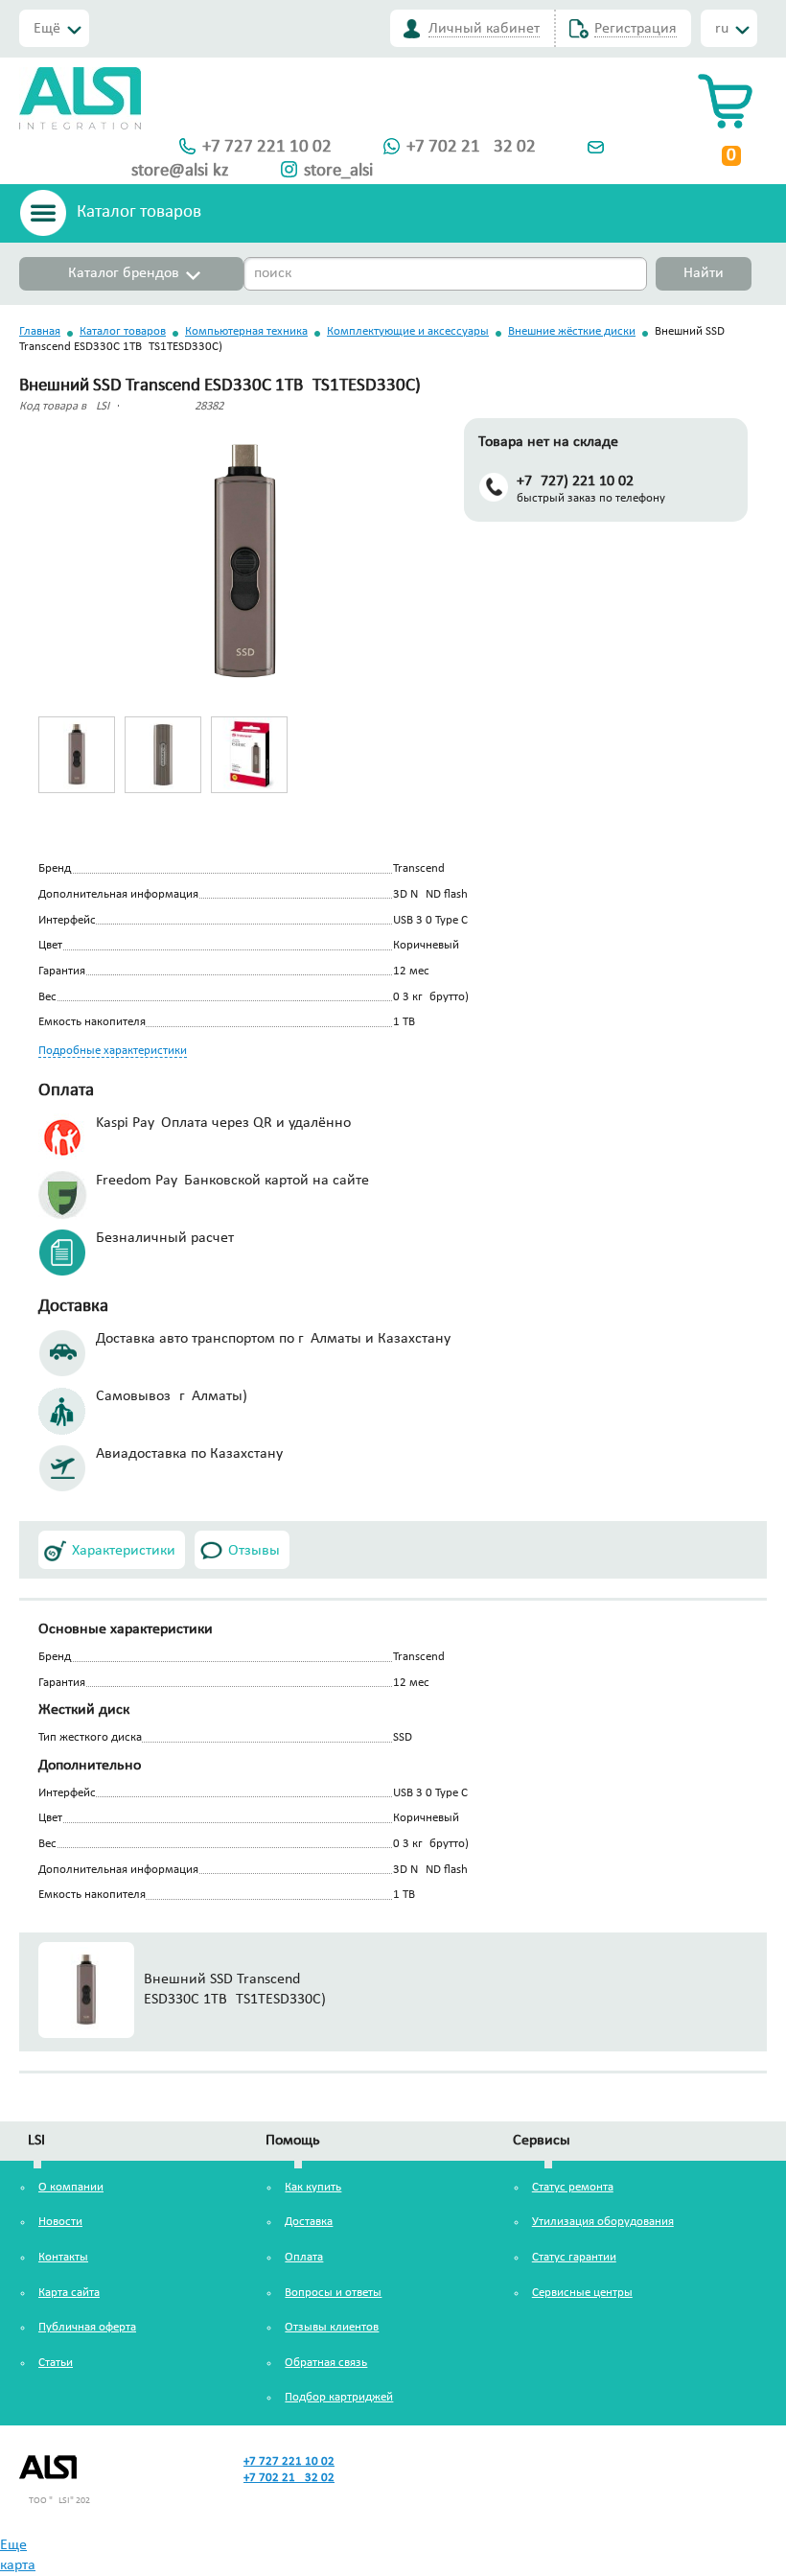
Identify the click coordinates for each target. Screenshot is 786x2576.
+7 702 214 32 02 (471, 147)
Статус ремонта (573, 2187)
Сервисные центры (582, 2293)
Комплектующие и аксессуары (408, 331)
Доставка (309, 2222)
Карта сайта (69, 2293)
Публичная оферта (87, 2327)
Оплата (304, 2257)
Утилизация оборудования (603, 2222)
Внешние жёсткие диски (572, 331)
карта (18, 2565)
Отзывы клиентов (332, 2327)
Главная (40, 331)
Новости (60, 2222)
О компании (71, 2187)
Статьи (56, 2363)
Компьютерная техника (246, 331)
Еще (13, 2545)
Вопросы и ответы (333, 2293)
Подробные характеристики (113, 1051)
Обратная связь (326, 2363)
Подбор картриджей (339, 2397)
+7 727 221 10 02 (267, 147)
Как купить (313, 2187)
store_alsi (338, 171)
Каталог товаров (123, 331)
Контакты (63, 2257)
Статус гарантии (574, 2257)
